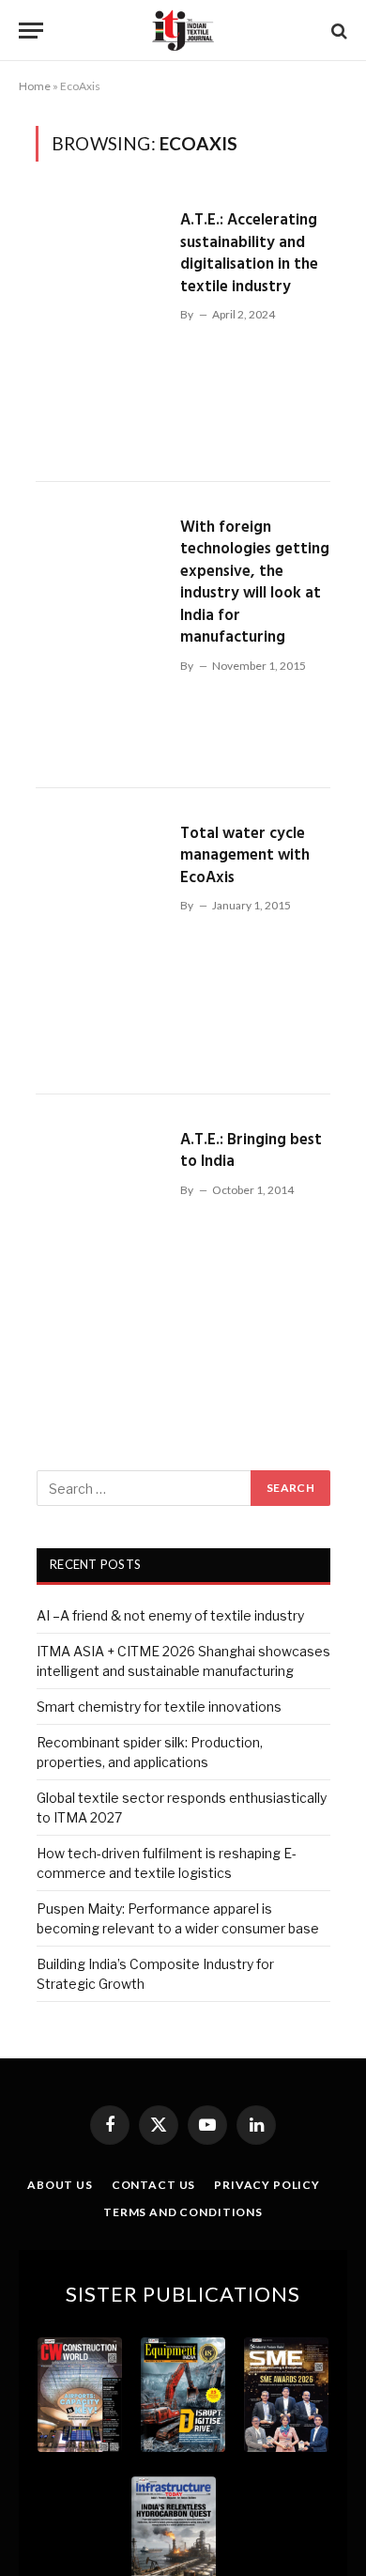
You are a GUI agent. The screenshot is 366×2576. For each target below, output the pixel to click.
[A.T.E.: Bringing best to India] (100, 1248)
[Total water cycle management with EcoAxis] (100, 941)
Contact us (153, 2185)
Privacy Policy (267, 2185)
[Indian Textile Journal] (183, 31)
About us (60, 2185)
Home (35, 86)
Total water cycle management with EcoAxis (245, 856)
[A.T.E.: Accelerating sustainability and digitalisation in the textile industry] (100, 328)
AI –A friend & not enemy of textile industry (170, 1615)
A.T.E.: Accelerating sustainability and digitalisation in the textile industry (249, 254)
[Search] (337, 31)
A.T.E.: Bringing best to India (251, 1151)
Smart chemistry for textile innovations (159, 1707)
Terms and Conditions (183, 2212)
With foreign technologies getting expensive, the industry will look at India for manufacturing (255, 583)
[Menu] (31, 31)
